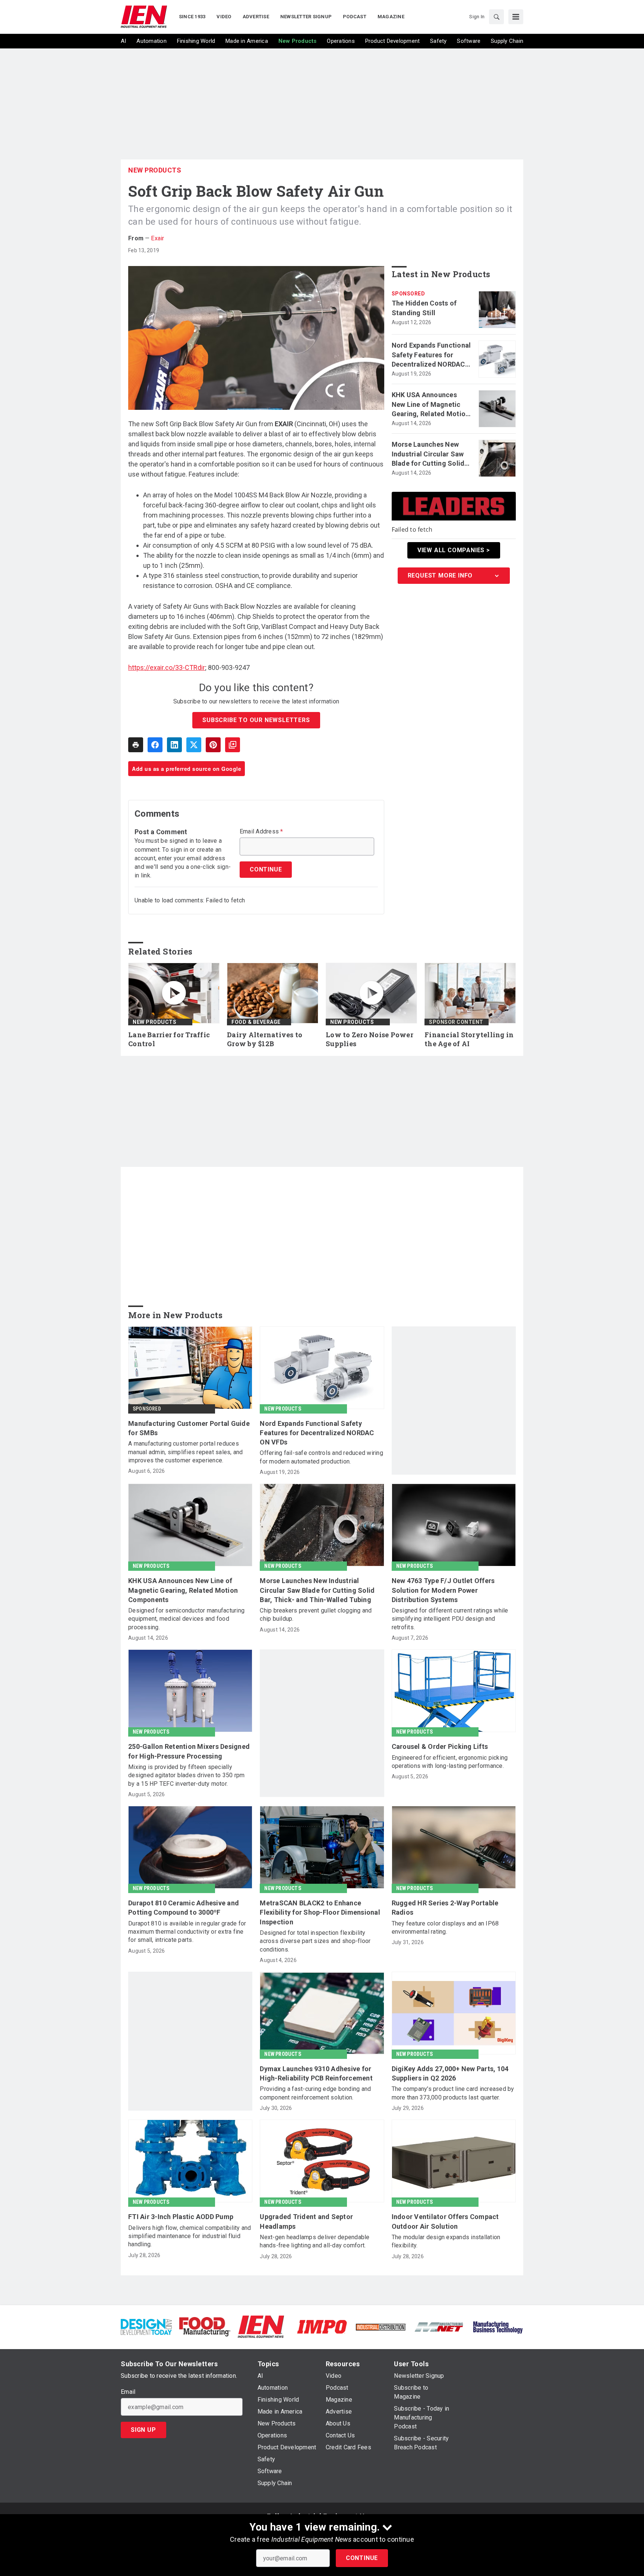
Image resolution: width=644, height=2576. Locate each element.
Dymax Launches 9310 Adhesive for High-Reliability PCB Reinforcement (316, 2073)
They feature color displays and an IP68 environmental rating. (445, 1928)
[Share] (155, 745)
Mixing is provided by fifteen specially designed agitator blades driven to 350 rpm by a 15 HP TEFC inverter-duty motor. (187, 1775)
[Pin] (213, 745)
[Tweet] (194, 745)
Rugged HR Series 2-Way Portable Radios (445, 1908)
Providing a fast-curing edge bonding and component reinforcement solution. (315, 2093)
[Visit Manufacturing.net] (439, 2327)
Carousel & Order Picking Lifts (440, 1746)
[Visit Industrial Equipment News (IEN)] (261, 2326)
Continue (362, 2558)
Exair (157, 238)
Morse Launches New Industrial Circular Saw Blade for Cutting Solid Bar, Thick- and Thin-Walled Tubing (428, 454)
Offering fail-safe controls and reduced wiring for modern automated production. (321, 1457)
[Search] (496, 17)
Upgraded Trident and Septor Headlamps (306, 2221)
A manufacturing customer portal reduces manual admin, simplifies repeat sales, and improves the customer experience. (186, 1452)
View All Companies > (454, 550)
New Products (155, 170)
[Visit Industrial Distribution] (381, 2327)
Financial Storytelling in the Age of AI (469, 1039)
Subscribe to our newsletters (256, 720)
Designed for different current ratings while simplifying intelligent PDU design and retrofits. (450, 1619)
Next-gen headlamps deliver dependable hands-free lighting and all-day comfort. (315, 2241)
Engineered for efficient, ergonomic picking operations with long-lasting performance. (450, 1762)
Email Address (261, 832)
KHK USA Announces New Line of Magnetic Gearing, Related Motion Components (431, 405)
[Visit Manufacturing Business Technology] (498, 2326)
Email (128, 2392)
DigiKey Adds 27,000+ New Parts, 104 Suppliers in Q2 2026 (450, 2073)
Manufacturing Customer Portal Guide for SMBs (189, 1428)
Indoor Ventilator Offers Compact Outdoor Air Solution (445, 2221)
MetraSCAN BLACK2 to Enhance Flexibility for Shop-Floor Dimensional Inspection (320, 1912)
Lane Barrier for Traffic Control (169, 1039)
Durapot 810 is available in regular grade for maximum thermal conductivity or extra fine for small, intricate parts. (187, 1932)
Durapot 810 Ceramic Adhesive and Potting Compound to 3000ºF (184, 1908)
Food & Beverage (256, 1022)
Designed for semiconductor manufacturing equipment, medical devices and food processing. (186, 1619)
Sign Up (143, 2430)
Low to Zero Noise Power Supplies (370, 1039)
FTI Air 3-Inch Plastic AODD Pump (181, 2217)
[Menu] (516, 17)
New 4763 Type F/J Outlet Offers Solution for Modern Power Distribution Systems (443, 1590)
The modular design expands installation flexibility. (446, 2241)
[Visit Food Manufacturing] (205, 2326)
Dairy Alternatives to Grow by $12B (265, 1039)
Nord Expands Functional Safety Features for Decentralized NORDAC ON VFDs (431, 355)
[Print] (136, 745)
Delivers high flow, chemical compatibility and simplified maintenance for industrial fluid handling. (190, 2236)
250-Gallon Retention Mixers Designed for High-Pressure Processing (189, 1751)
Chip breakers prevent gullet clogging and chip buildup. (316, 1615)
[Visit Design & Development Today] (146, 2326)
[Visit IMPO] (322, 2326)
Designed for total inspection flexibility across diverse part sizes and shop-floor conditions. (315, 1941)
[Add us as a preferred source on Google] (233, 745)
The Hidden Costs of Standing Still (424, 308)
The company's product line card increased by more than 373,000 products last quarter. (453, 2093)
